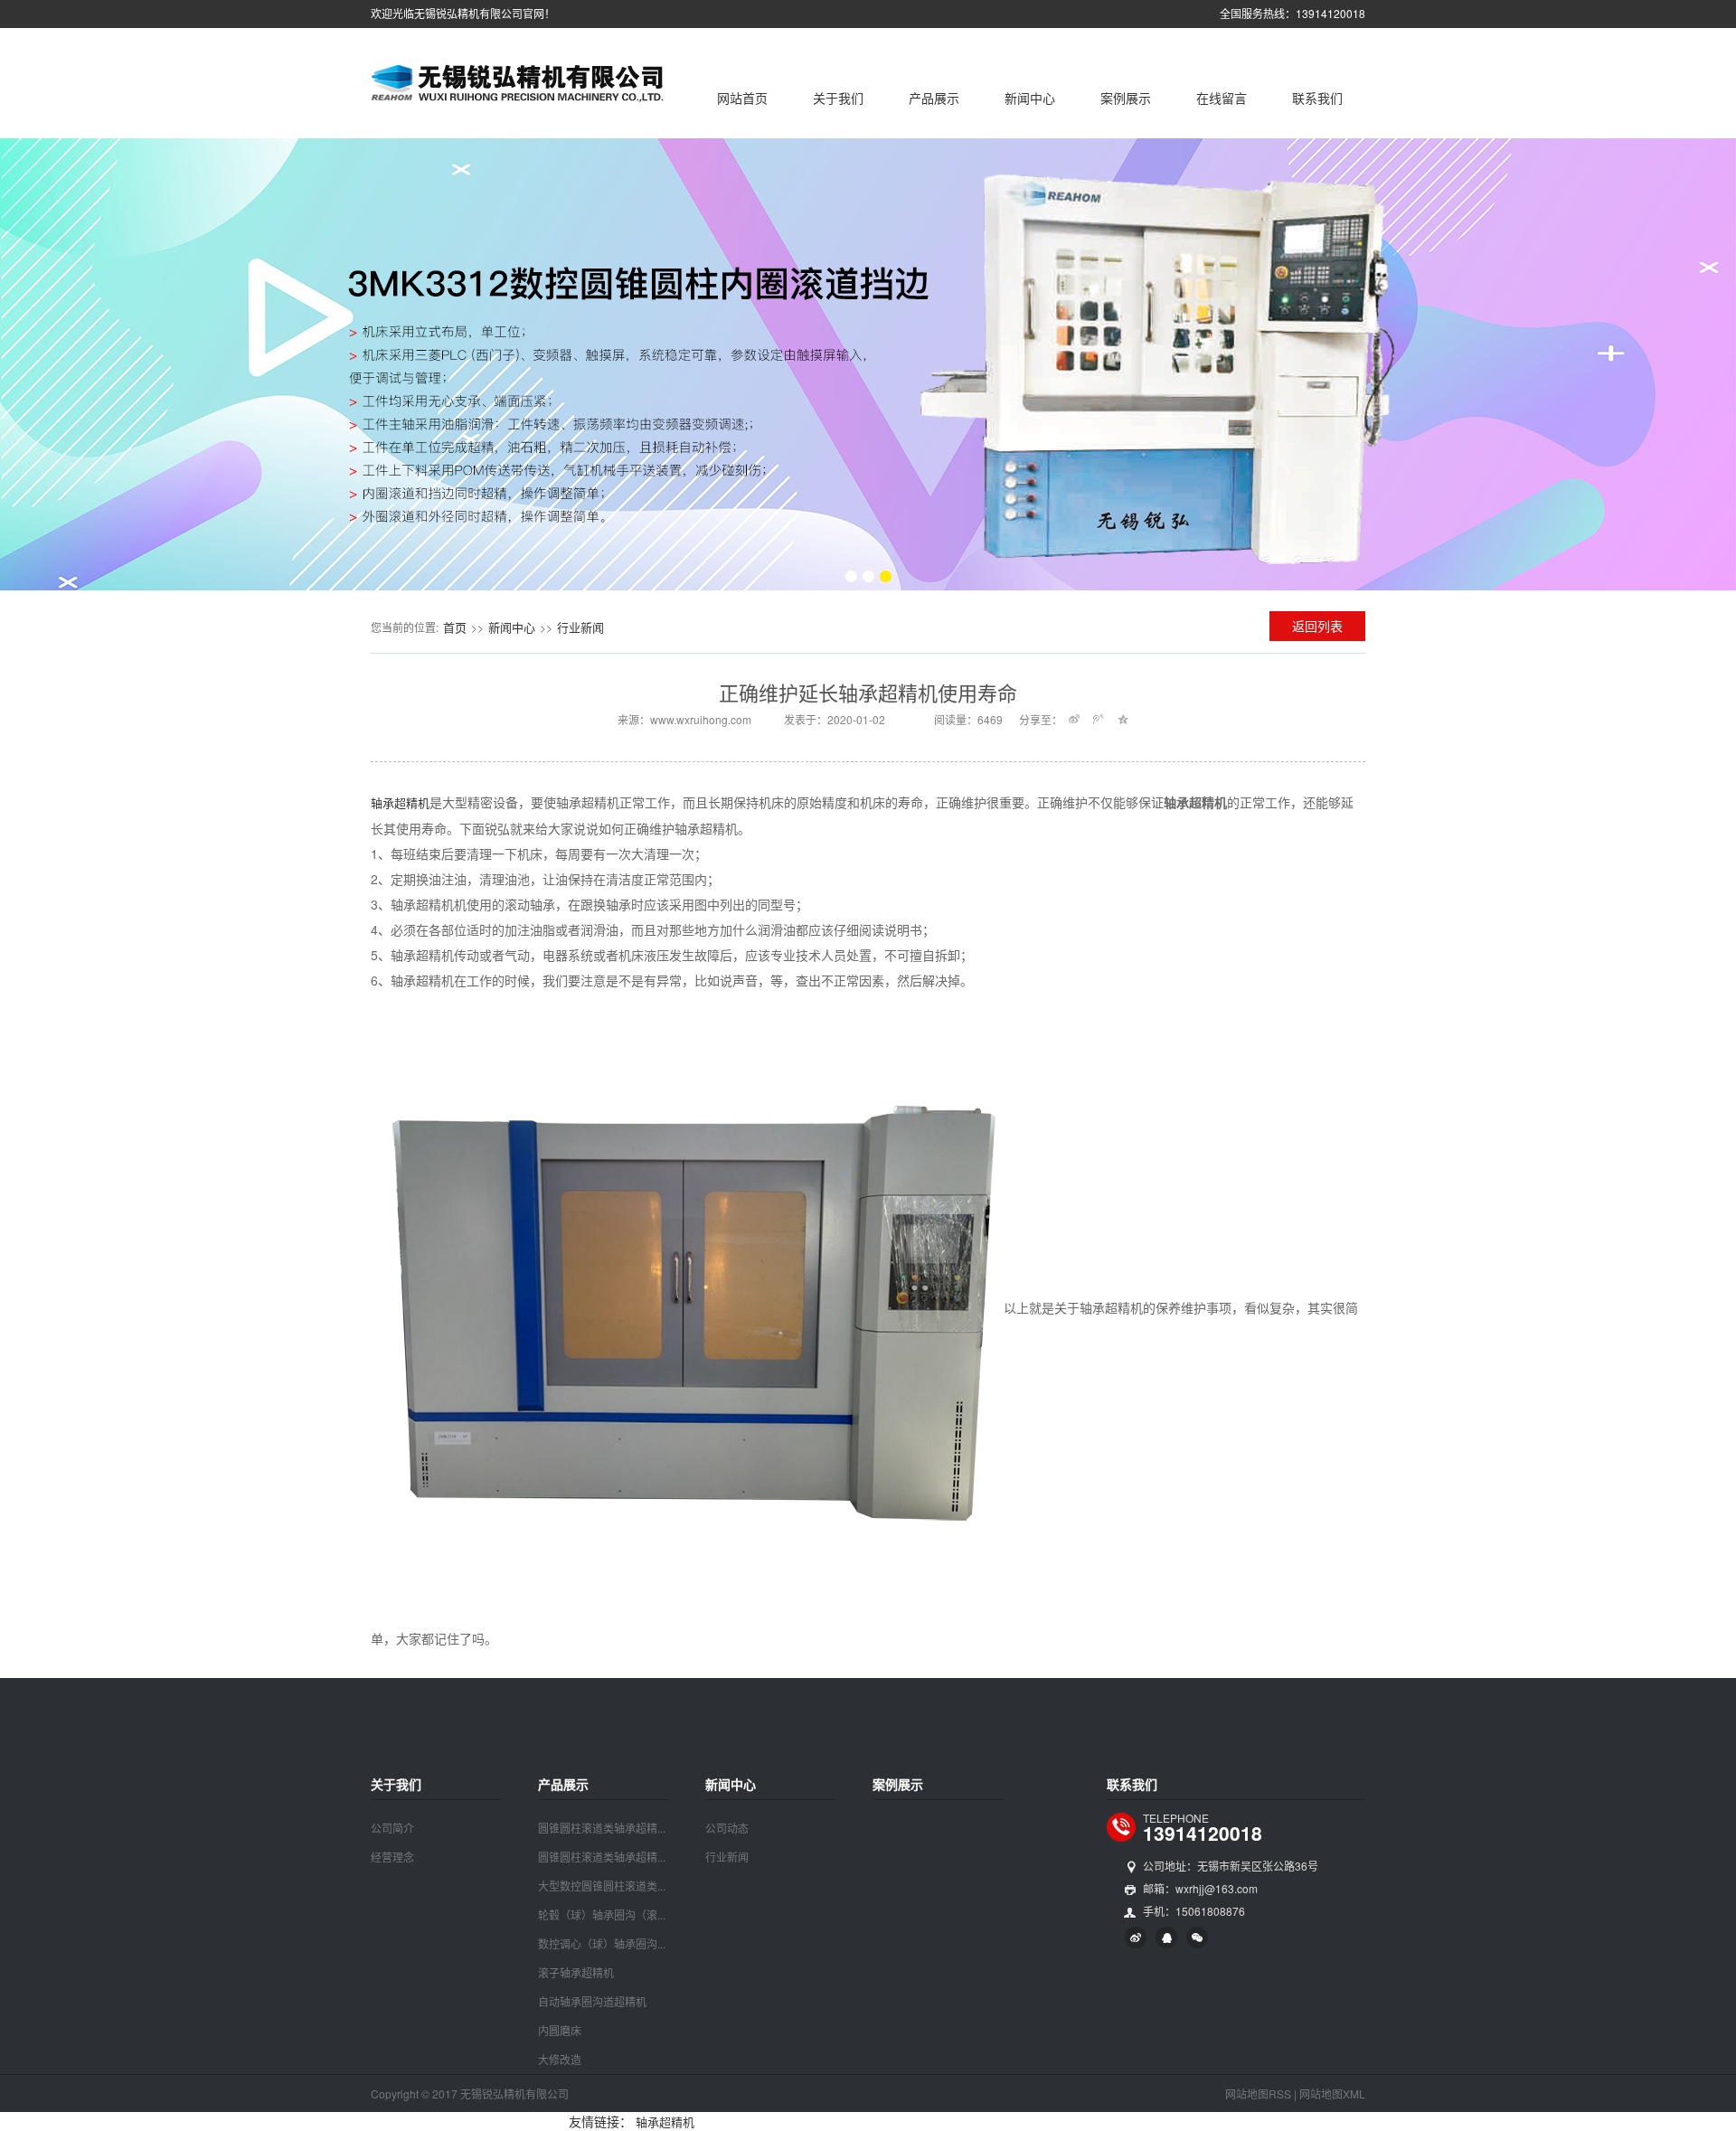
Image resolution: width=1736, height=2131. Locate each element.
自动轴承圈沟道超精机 (592, 2001)
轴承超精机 (400, 802)
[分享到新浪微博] (1075, 719)
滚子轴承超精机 (576, 1972)
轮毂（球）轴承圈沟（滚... (602, 1914)
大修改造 (560, 2059)
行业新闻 (580, 627)
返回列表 (1317, 626)
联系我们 (1317, 98)
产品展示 (934, 98)
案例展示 (1126, 98)
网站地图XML (1332, 2093)
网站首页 (742, 98)
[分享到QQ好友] (1166, 1938)
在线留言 (1222, 98)
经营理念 (392, 1857)
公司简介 (392, 1828)
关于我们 (838, 98)
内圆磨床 (560, 2030)
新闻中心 (1030, 98)
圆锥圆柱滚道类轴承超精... (602, 1828)
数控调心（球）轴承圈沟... (602, 1943)
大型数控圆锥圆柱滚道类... (602, 1886)
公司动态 (727, 1828)
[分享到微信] (1197, 1938)
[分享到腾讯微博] (1099, 719)
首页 (455, 627)
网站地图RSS (1258, 2093)
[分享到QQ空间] (1123, 719)
